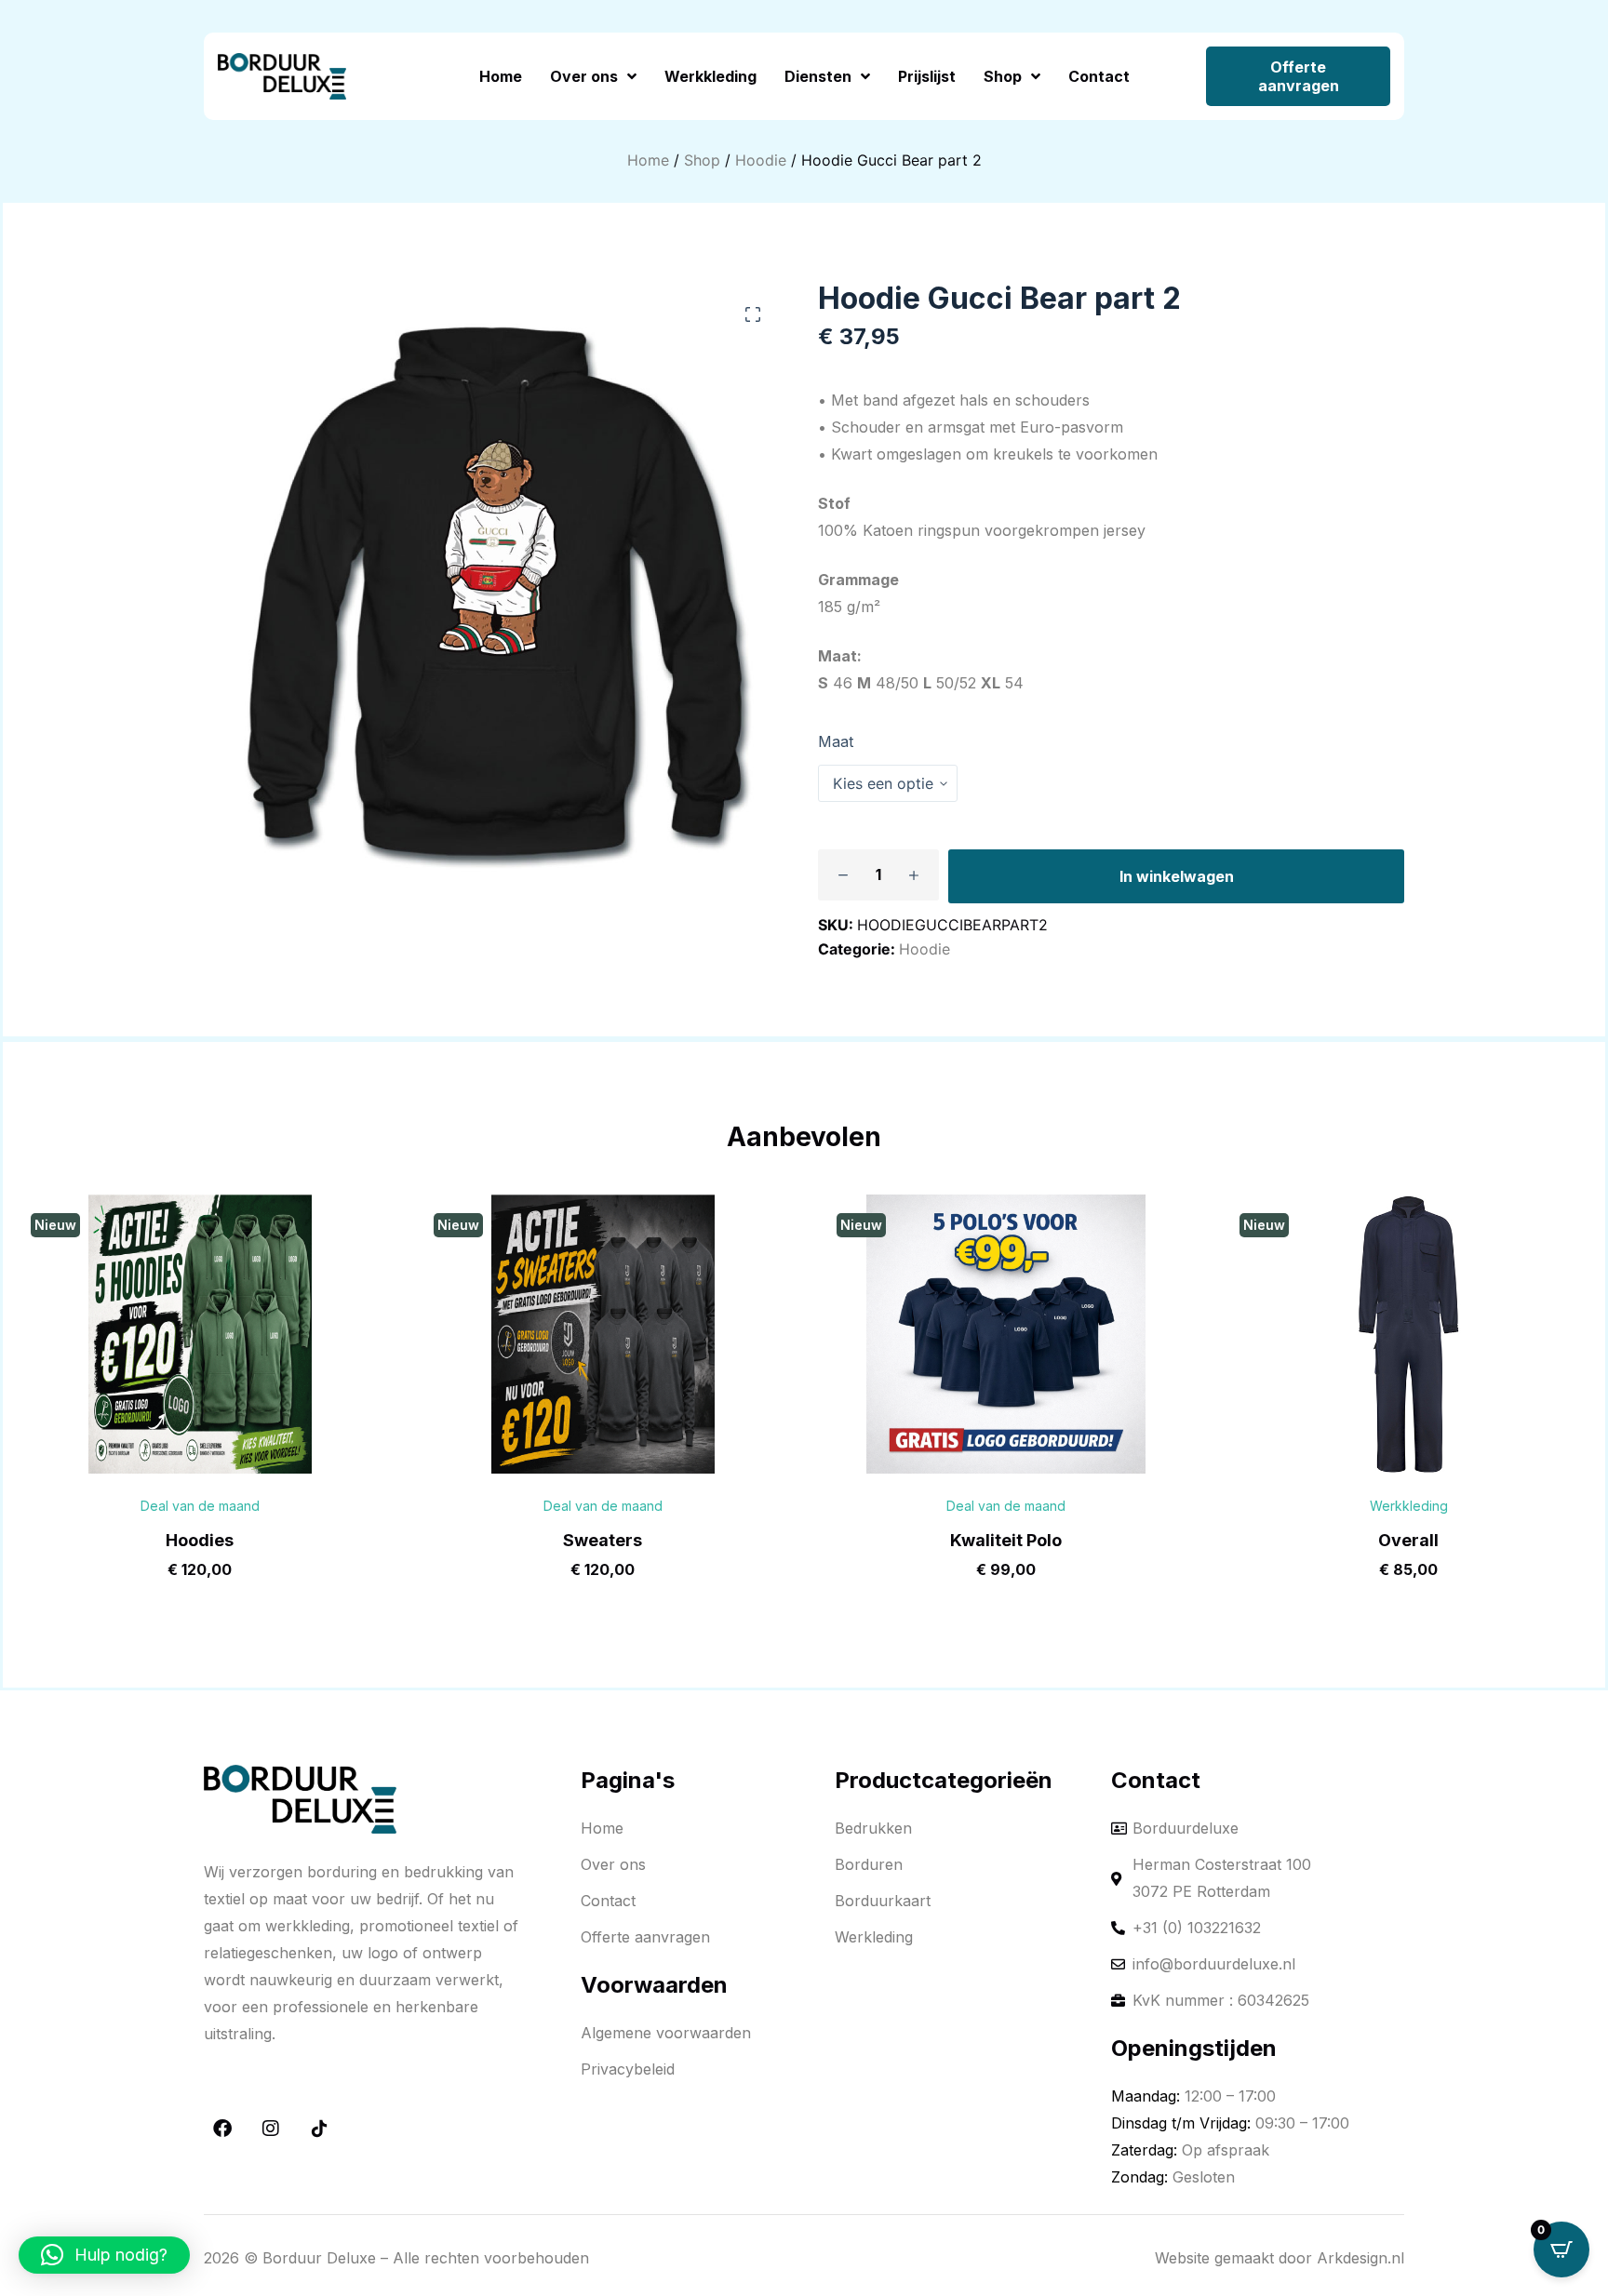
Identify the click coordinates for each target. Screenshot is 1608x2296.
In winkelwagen (1177, 876)
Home (501, 76)
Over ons (584, 76)
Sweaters (603, 1540)
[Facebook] (222, 2129)
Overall (1408, 1540)
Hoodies (200, 1540)
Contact (1099, 76)
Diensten (818, 76)
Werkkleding (710, 76)
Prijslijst (927, 76)
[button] (753, 314)
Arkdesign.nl (1360, 2258)
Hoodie (761, 160)
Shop (1003, 76)
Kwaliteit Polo (1006, 1540)
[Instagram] (271, 2129)
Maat (836, 741)
